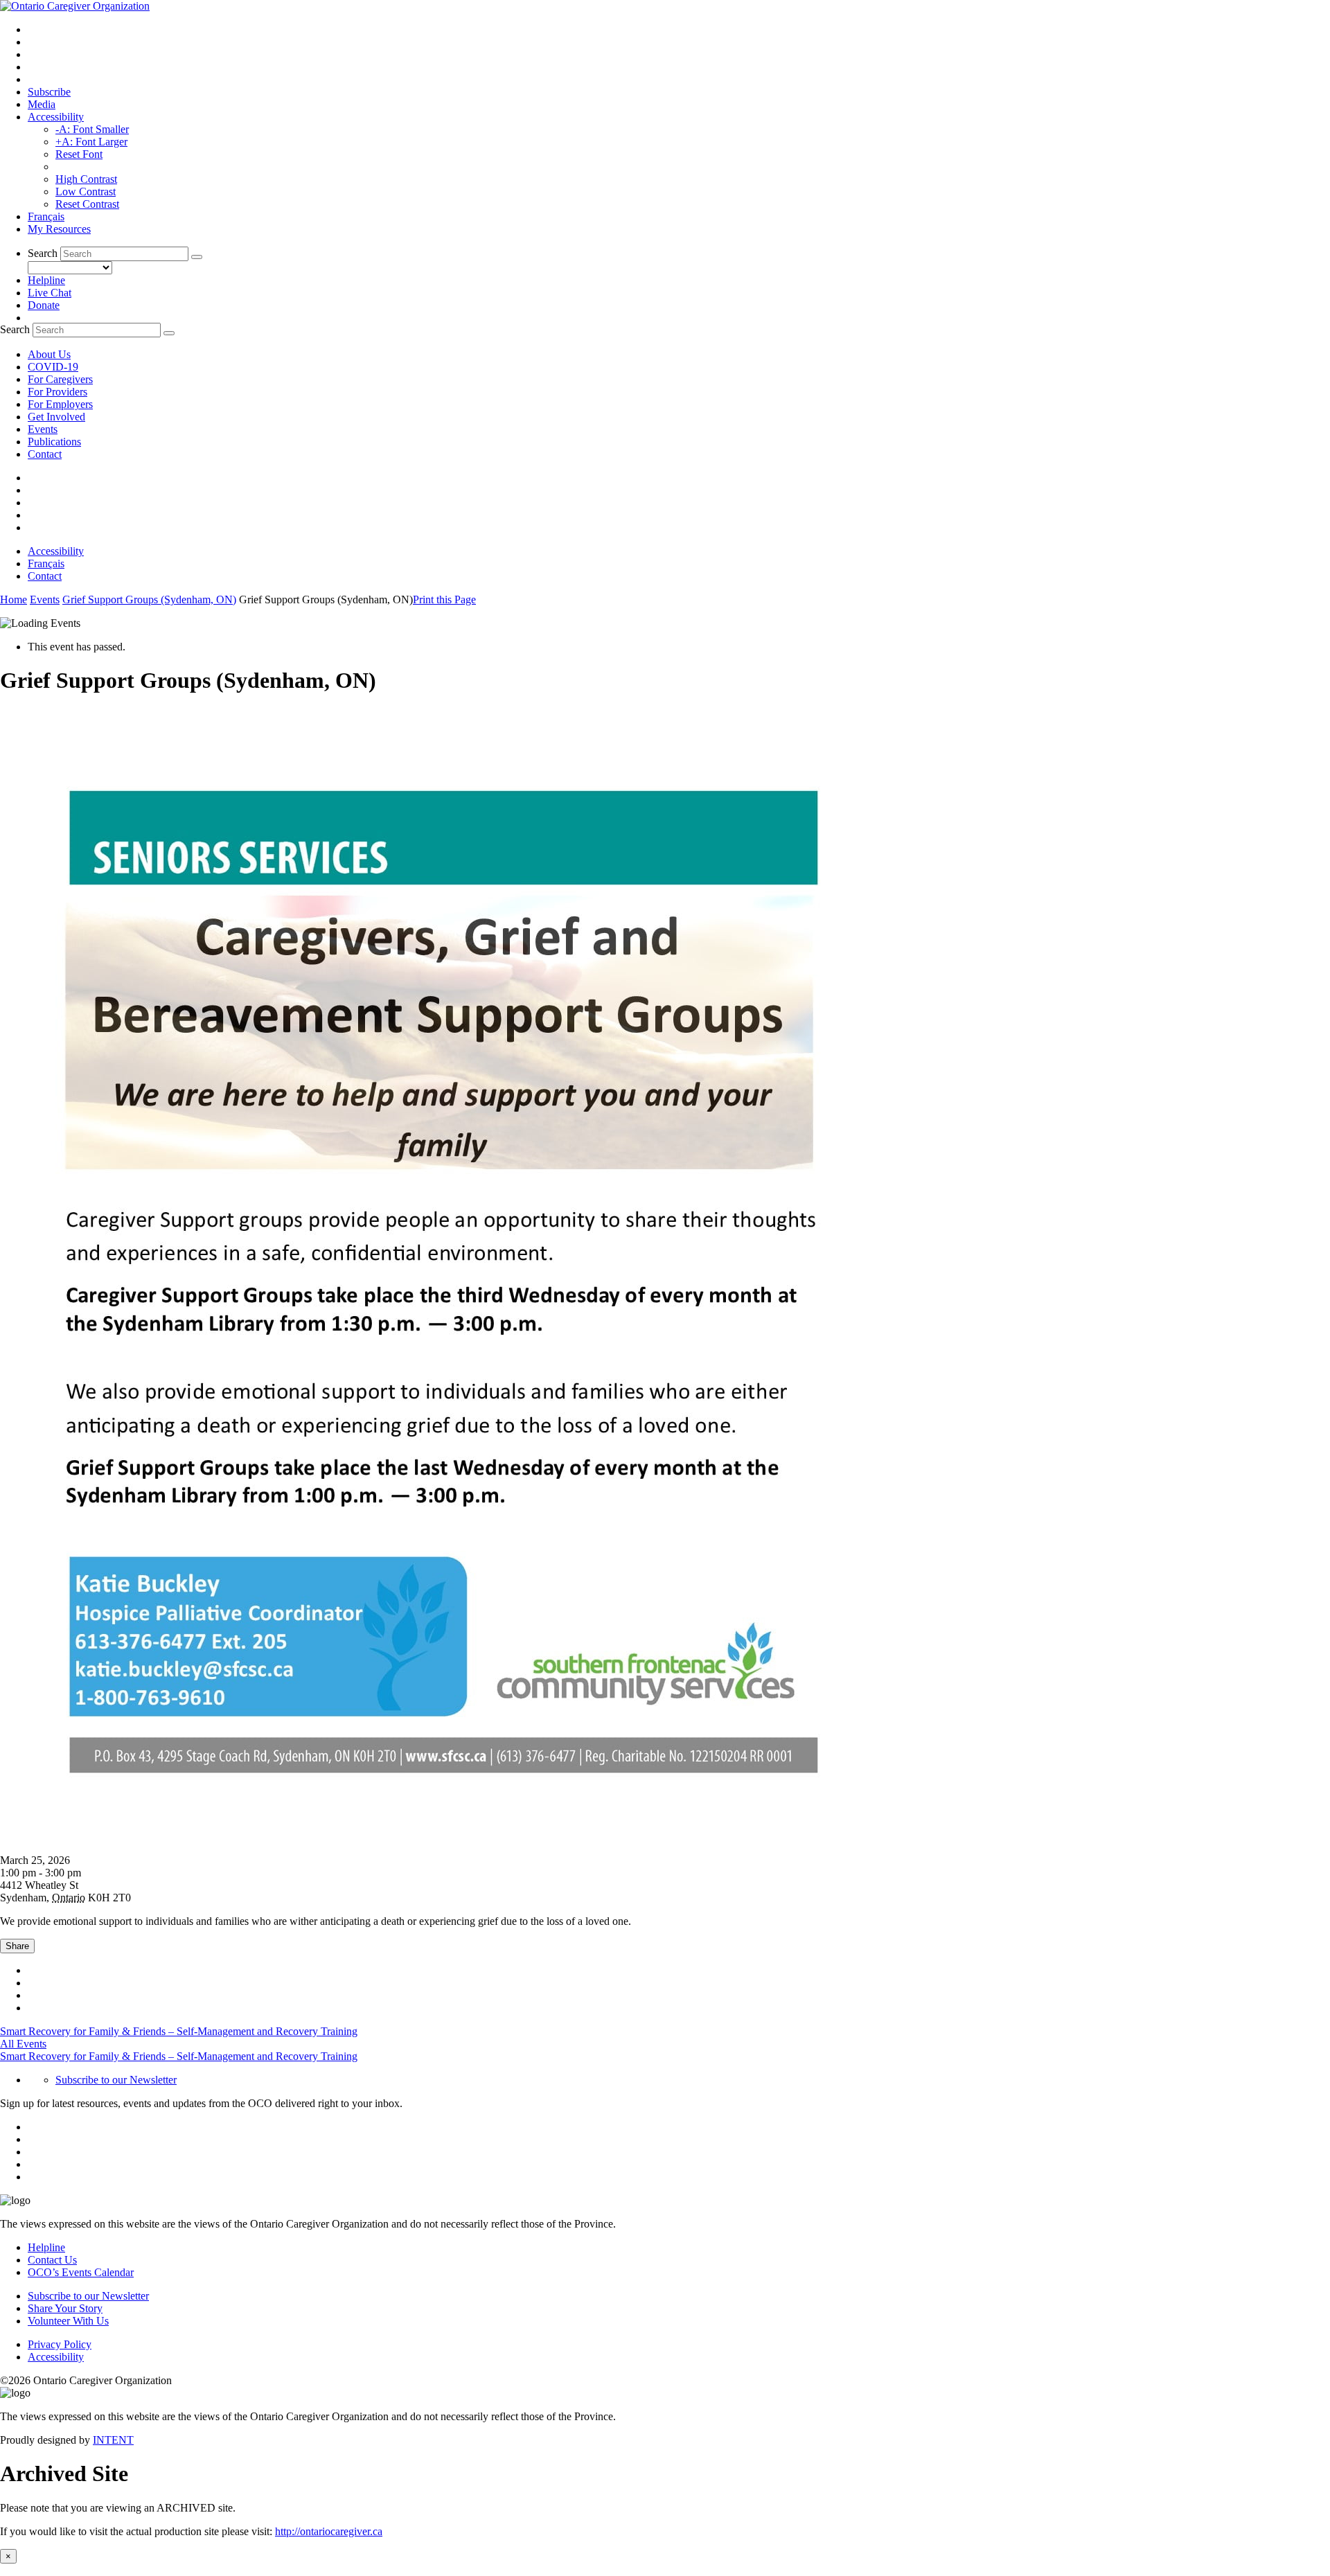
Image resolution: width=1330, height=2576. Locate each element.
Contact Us (52, 2260)
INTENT (113, 2440)
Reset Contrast (87, 204)
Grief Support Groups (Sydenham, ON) (149, 599)
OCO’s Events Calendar (81, 2272)
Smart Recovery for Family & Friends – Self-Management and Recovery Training (179, 2031)
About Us (49, 354)
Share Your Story (65, 2308)
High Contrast (86, 179)
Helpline (46, 280)
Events (43, 429)
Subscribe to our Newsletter (116, 2080)
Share (17, 1946)
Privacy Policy (60, 2344)
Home (14, 599)
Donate (44, 305)
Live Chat (50, 293)
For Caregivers (60, 379)
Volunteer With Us (68, 2321)
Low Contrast (86, 192)
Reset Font (79, 154)
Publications (54, 442)
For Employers (60, 404)
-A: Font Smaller (92, 129)
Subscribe (49, 92)
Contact (45, 454)
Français (46, 216)
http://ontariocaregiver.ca (329, 2531)
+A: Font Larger (91, 142)
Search (43, 253)
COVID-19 (53, 367)
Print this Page (444, 599)
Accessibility (56, 117)
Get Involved (56, 417)
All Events (23, 2044)
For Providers (57, 392)
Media (42, 104)
